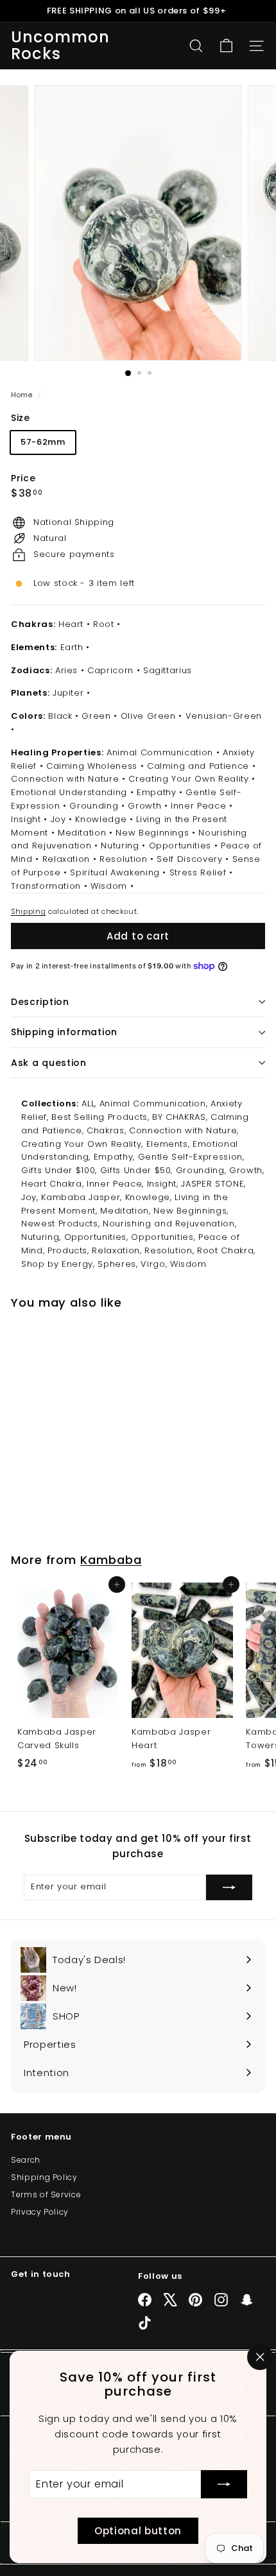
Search (26, 2160)
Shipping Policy (44, 2177)
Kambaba (111, 1560)
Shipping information (64, 1032)
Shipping (28, 911)
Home (23, 395)
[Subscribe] (224, 2484)
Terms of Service (46, 2194)
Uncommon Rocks (61, 46)
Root (104, 624)
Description (40, 1002)
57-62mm (43, 442)
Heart (71, 624)
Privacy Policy (40, 2212)
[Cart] (226, 46)
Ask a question (49, 1063)
